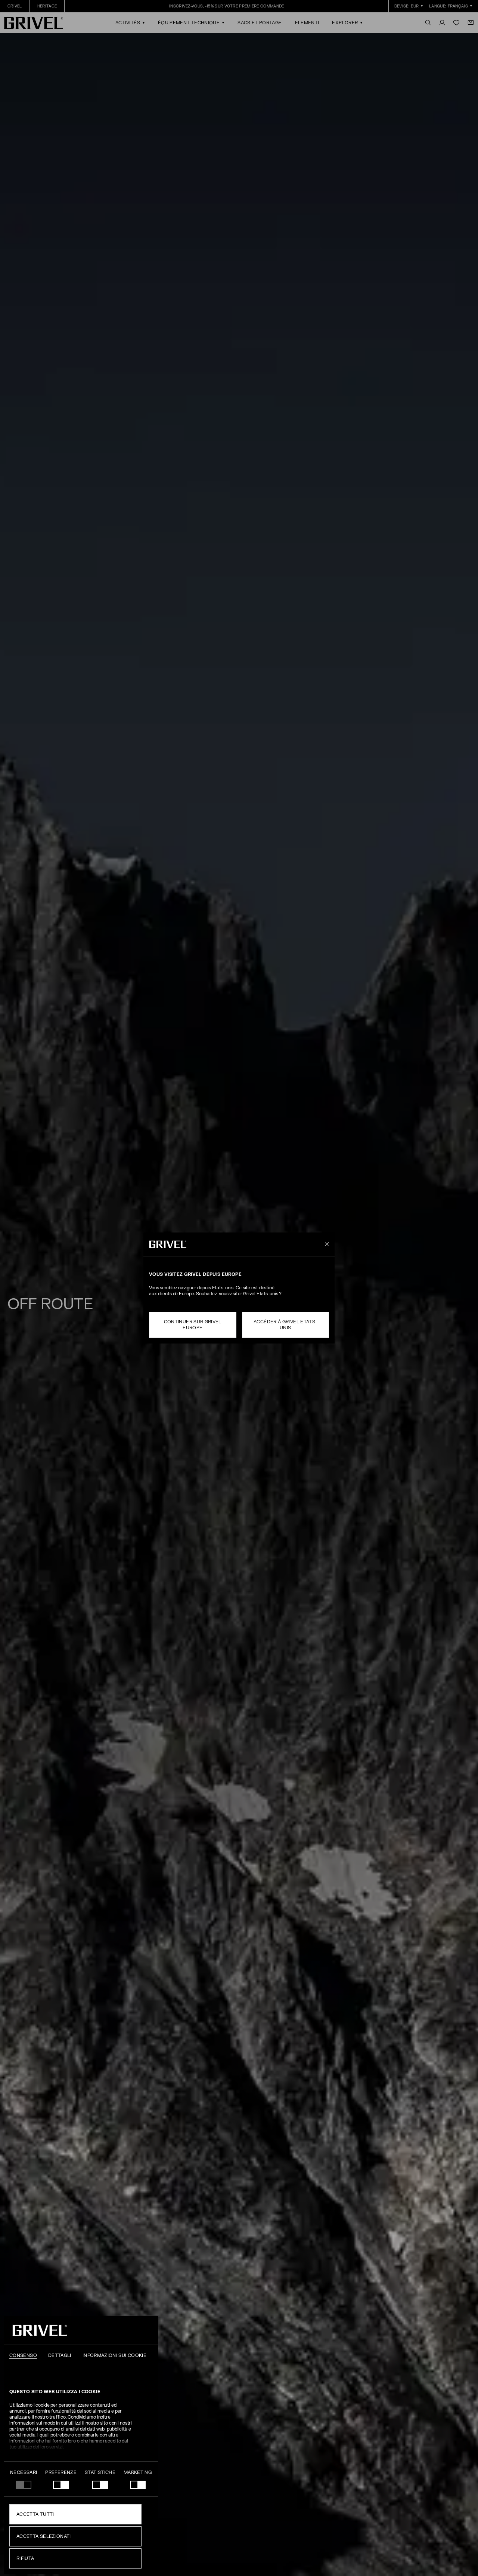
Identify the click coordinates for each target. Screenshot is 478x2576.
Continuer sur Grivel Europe (193, 1325)
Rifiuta (25, 2558)
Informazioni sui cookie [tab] (114, 2355)
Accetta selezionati (44, 2536)
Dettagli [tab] (60, 2355)
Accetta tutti (35, 2514)
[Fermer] (325, 1244)
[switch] (61, 2485)
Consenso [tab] (23, 2355)
